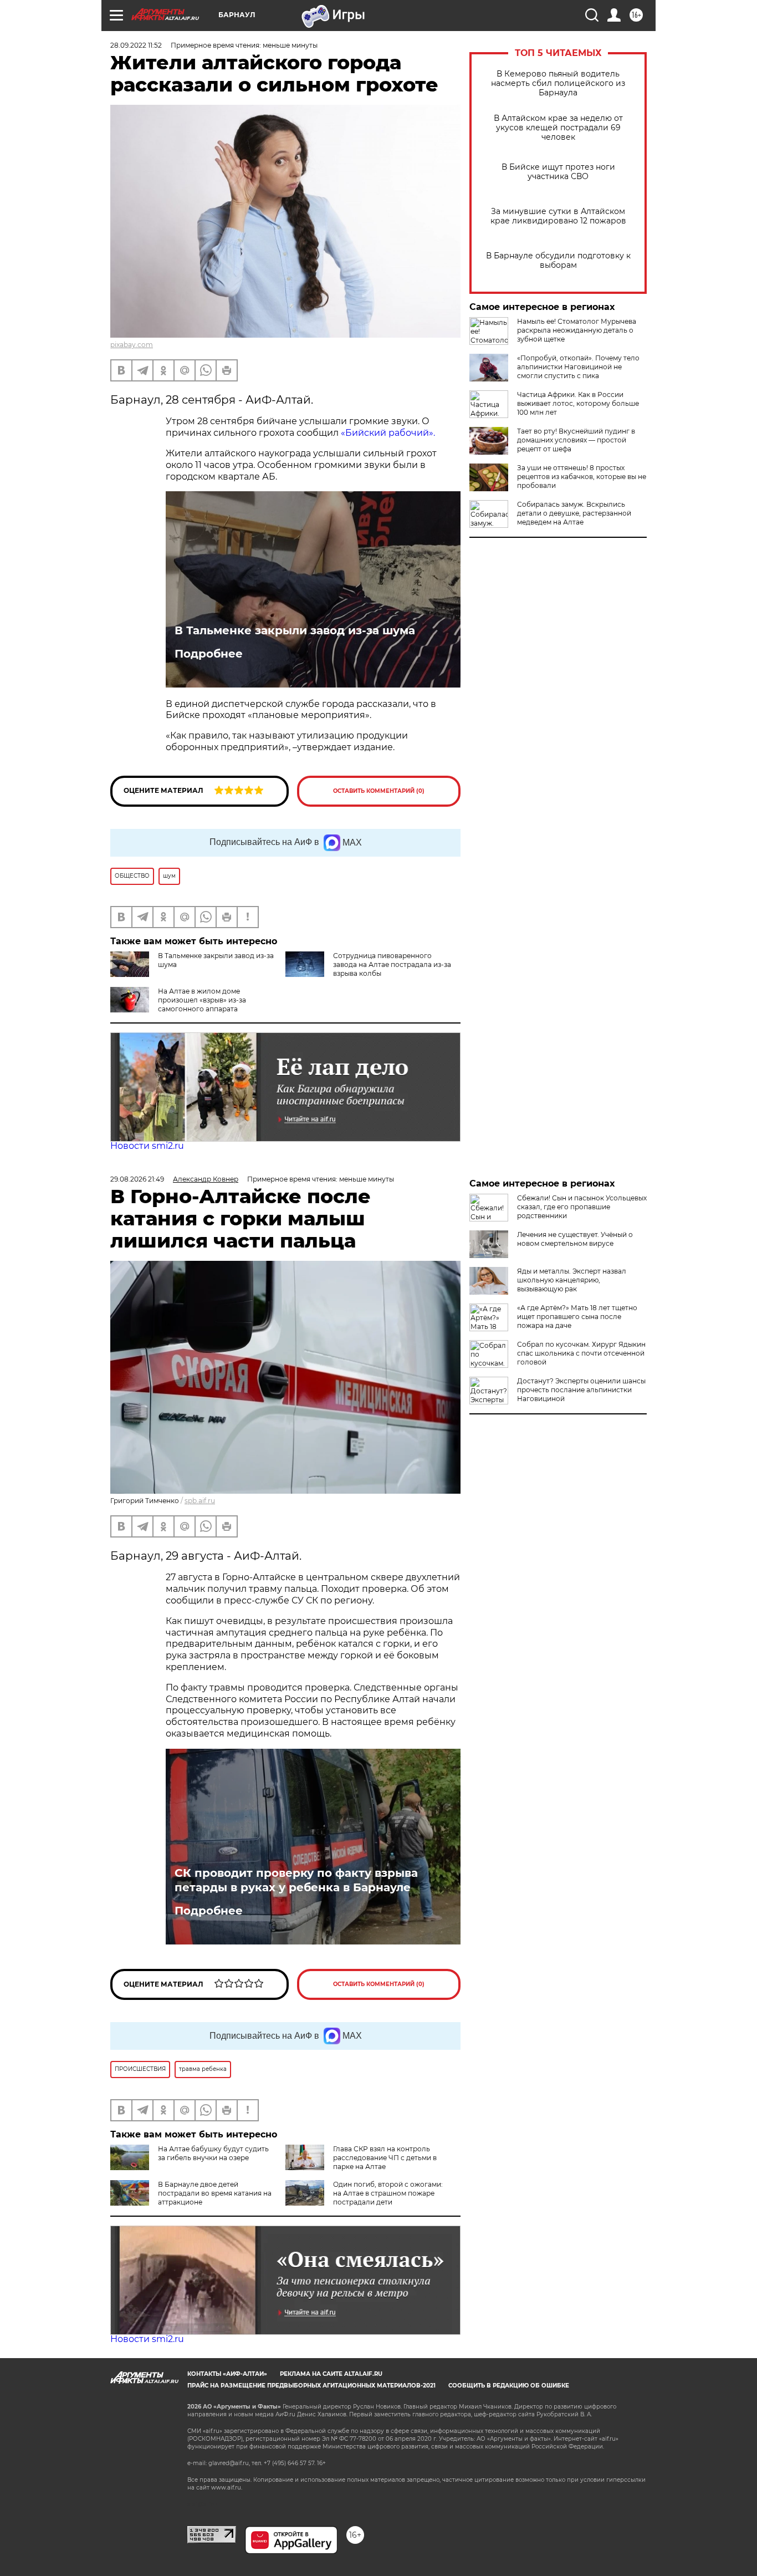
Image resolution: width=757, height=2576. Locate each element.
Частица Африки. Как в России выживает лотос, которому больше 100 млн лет (578, 403)
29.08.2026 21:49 (137, 1179)
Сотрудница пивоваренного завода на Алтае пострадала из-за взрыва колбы (392, 964)
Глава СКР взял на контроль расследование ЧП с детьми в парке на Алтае (385, 2158)
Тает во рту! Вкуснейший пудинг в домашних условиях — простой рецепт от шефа (576, 440)
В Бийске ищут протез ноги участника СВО (558, 172)
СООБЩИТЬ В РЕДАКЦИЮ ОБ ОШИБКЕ (509, 2386)
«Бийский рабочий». (388, 433)
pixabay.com (132, 345)
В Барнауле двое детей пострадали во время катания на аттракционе (215, 2193)
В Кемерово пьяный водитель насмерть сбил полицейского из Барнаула (558, 83)
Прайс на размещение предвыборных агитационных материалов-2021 (311, 2386)
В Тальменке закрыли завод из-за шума (295, 630)
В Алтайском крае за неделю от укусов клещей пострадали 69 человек (558, 128)
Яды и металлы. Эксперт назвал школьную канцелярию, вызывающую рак (572, 1280)
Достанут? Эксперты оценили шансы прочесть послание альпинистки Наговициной (581, 1390)
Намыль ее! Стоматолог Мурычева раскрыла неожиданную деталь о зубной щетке (577, 330)
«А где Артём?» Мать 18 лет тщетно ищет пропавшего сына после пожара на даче (577, 1317)
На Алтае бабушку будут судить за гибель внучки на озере (213, 2153)
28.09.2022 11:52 (136, 45)
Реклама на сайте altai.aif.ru (331, 2374)
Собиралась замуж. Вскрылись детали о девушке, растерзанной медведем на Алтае (574, 513)
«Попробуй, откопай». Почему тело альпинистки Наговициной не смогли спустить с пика (578, 367)
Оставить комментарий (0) (379, 791)
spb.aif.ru (200, 1501)
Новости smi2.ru (147, 1146)
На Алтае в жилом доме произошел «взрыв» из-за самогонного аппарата (202, 1000)
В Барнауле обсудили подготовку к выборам (558, 261)
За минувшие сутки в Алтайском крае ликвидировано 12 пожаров (558, 216)
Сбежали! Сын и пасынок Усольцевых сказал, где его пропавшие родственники (582, 1207)
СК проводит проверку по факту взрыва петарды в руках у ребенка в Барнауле (296, 1880)
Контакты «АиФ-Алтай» (227, 2374)
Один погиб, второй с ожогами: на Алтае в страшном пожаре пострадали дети (388, 2193)
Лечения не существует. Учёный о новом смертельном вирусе (575, 1239)
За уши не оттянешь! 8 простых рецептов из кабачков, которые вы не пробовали (582, 477)
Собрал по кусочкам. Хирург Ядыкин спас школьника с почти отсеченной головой (581, 1353)
